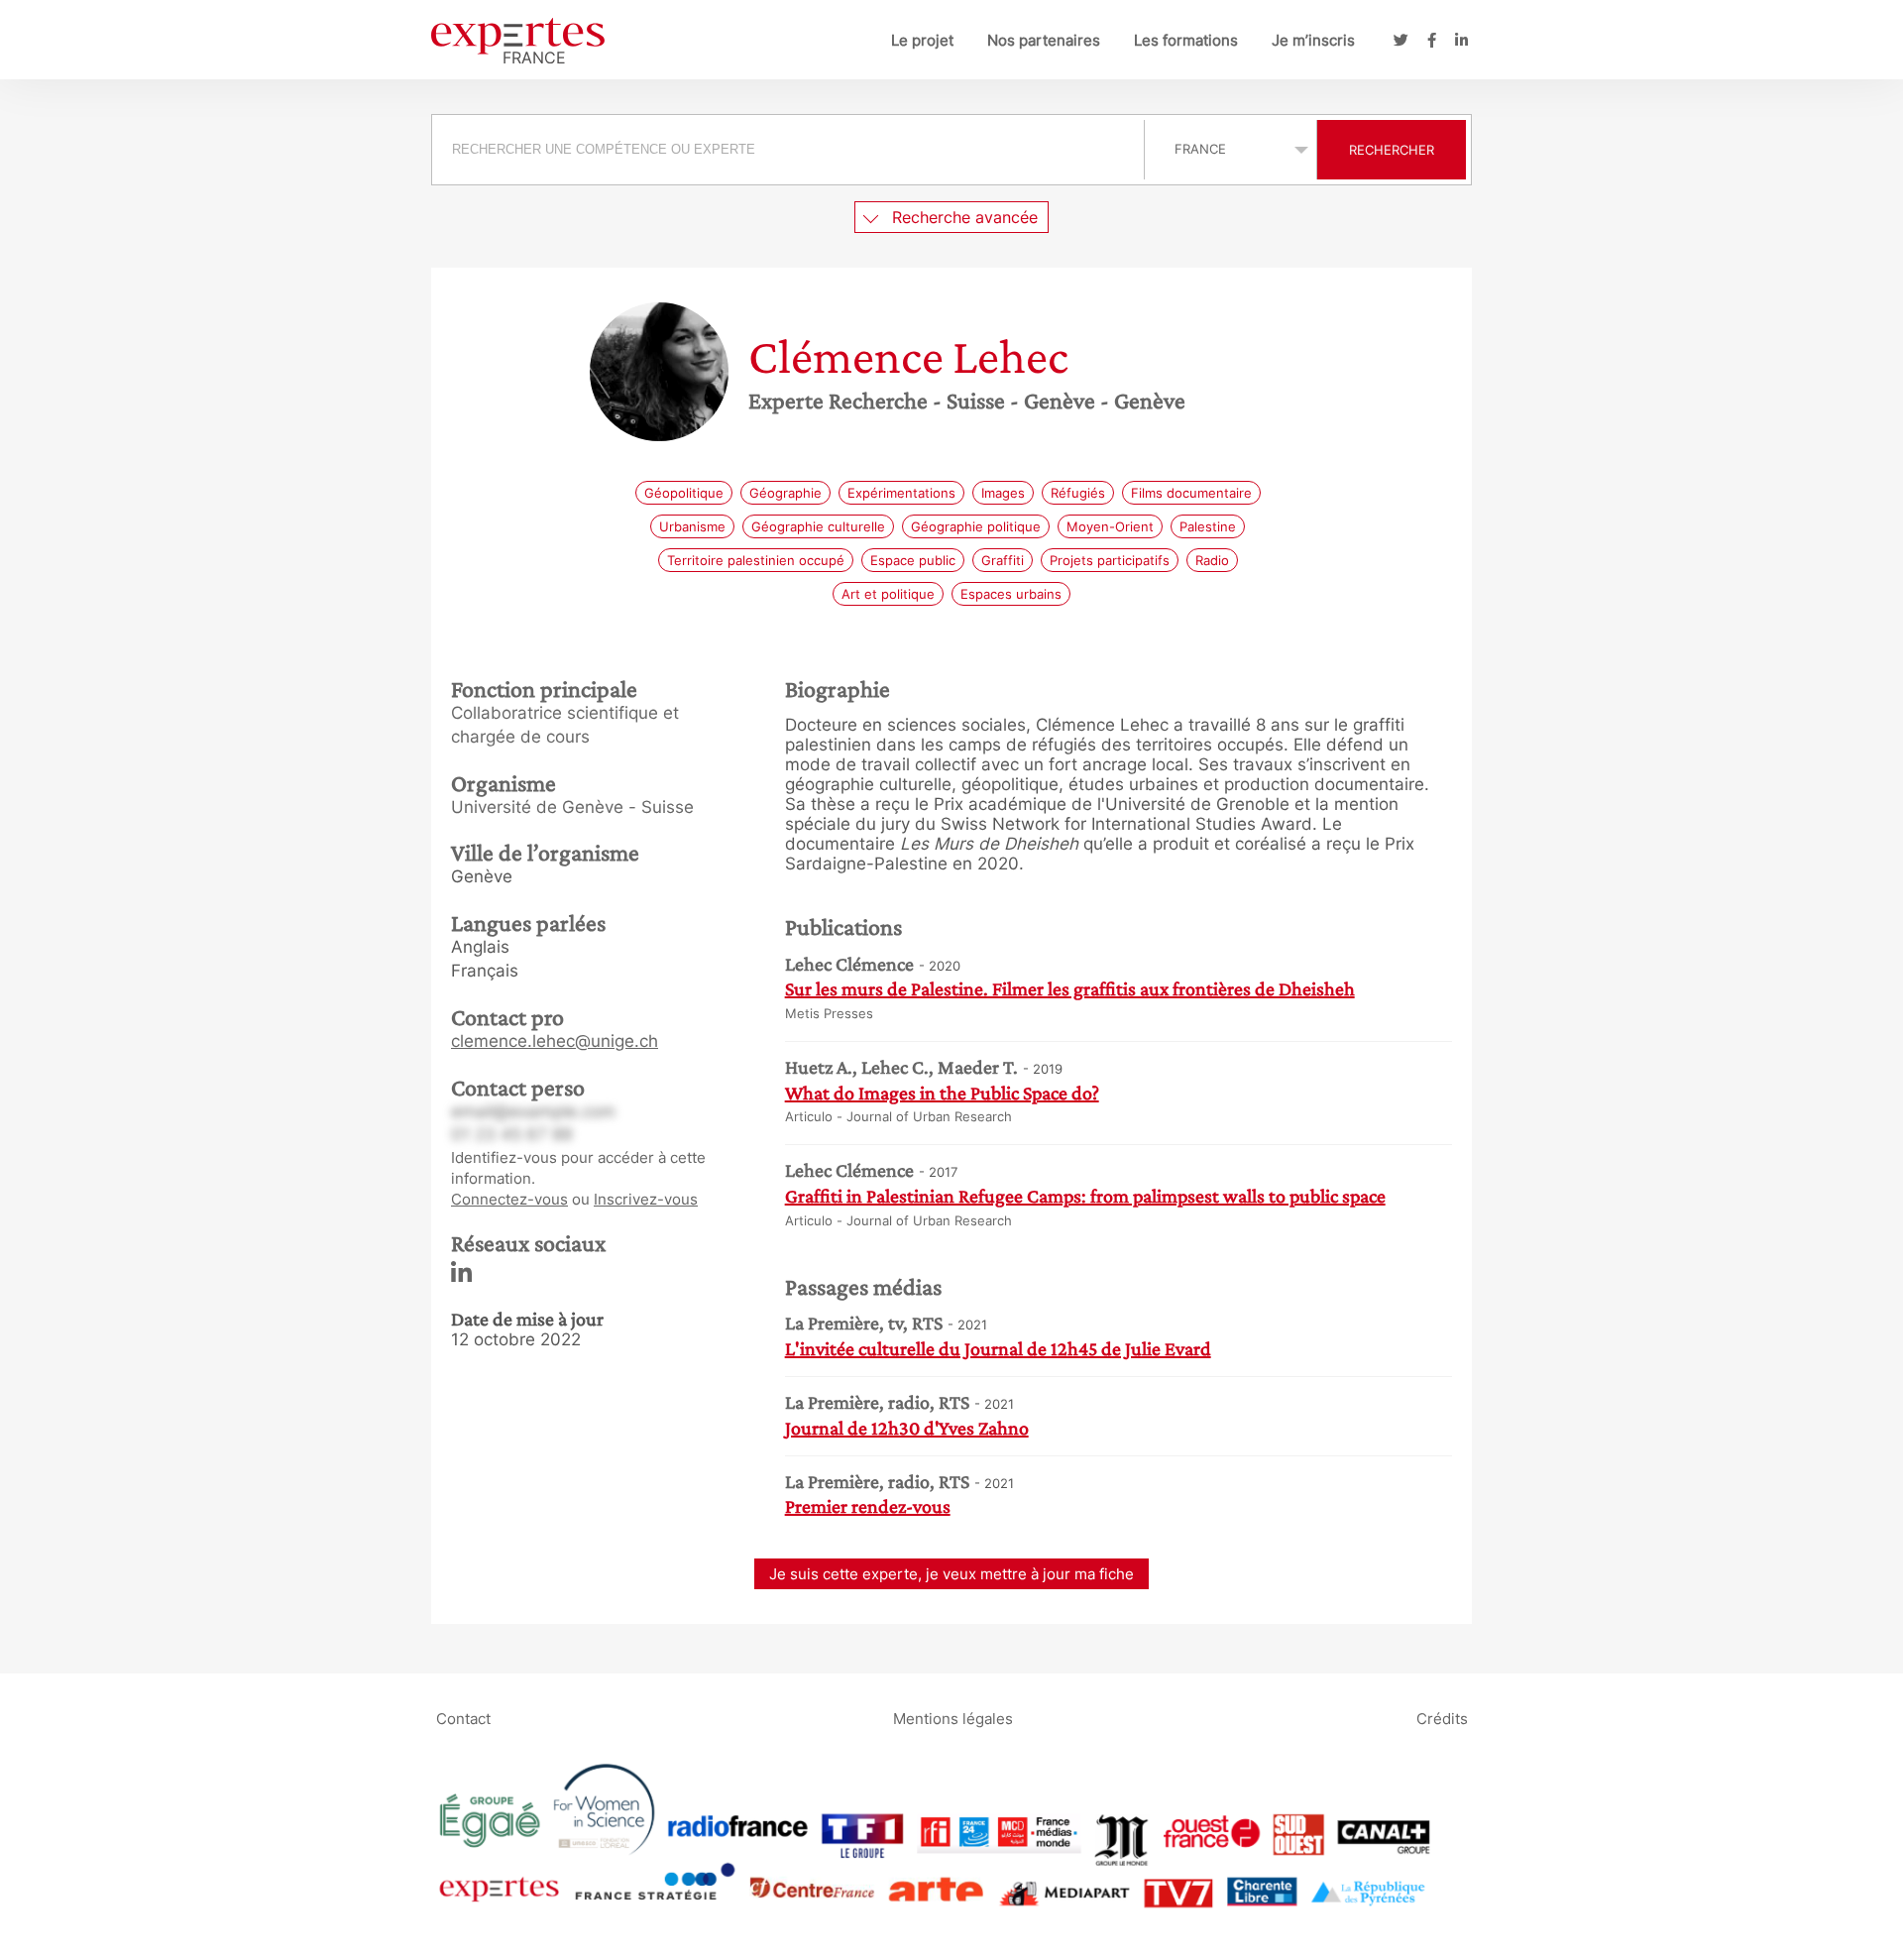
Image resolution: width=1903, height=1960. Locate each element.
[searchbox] (788, 150)
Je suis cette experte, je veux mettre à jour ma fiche (951, 1574)
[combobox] (790, 150)
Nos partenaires (1044, 40)
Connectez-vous (509, 1199)
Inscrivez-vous (646, 1199)
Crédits (1442, 1718)
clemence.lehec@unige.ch (555, 1041)
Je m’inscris (1313, 40)
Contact (463, 1718)
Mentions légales (953, 1718)
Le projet (922, 40)
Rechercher (1392, 150)
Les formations (1186, 40)
